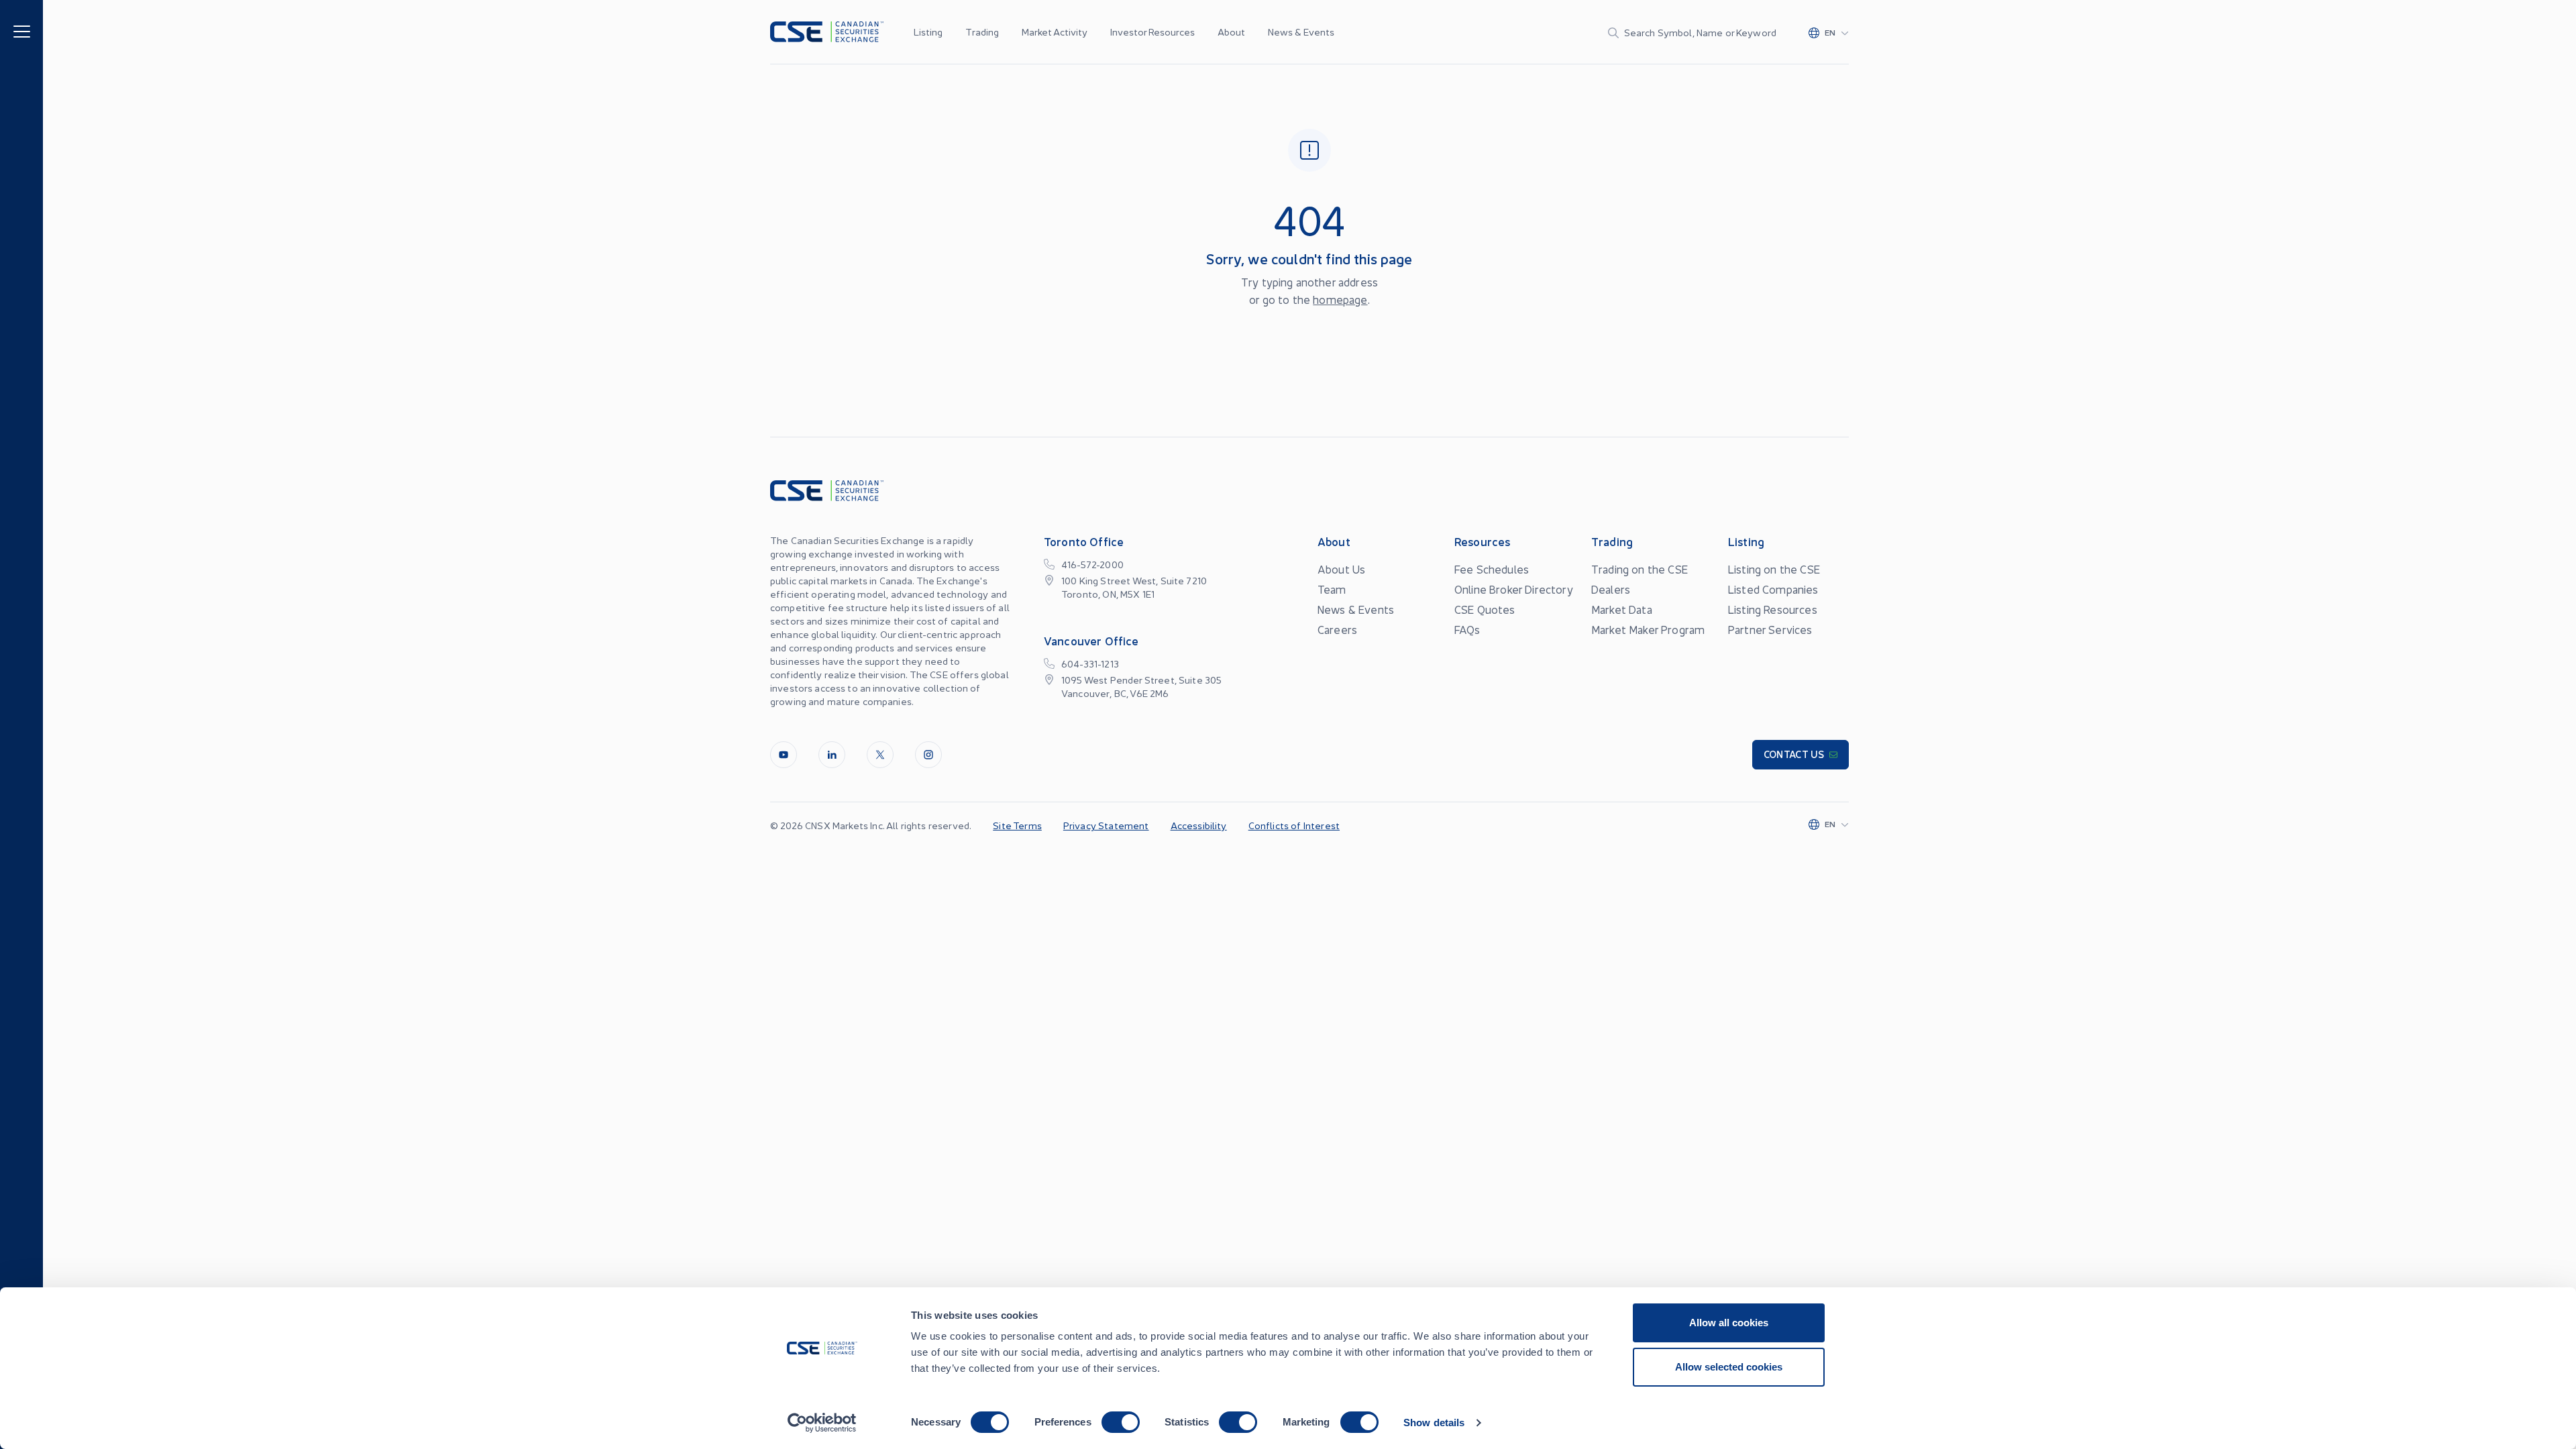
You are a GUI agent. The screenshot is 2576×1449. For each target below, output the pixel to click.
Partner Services (1770, 629)
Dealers (1611, 589)
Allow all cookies (1729, 1323)
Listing (928, 32)
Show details (1434, 1423)
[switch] (1121, 1422)
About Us (1341, 569)
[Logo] (827, 32)
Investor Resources (1152, 32)
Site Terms (1017, 825)
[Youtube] (784, 755)
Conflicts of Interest (1294, 825)
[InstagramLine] (928, 755)
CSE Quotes (1485, 609)
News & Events (1301, 32)
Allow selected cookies (1729, 1367)
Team (1332, 589)
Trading (982, 32)
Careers (1337, 629)
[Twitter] (880, 755)
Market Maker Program (1648, 629)
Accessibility (1199, 825)
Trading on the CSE (1640, 569)
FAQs (1467, 629)
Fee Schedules (1492, 569)
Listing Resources (1773, 609)
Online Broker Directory (1514, 589)
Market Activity (1055, 32)
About (1231, 32)
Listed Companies (1773, 589)
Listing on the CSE (1774, 569)
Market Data (1622, 609)
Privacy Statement (1106, 825)
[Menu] (22, 31)
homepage (1340, 299)
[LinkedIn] (832, 755)
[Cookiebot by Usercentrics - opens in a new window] (822, 1423)
